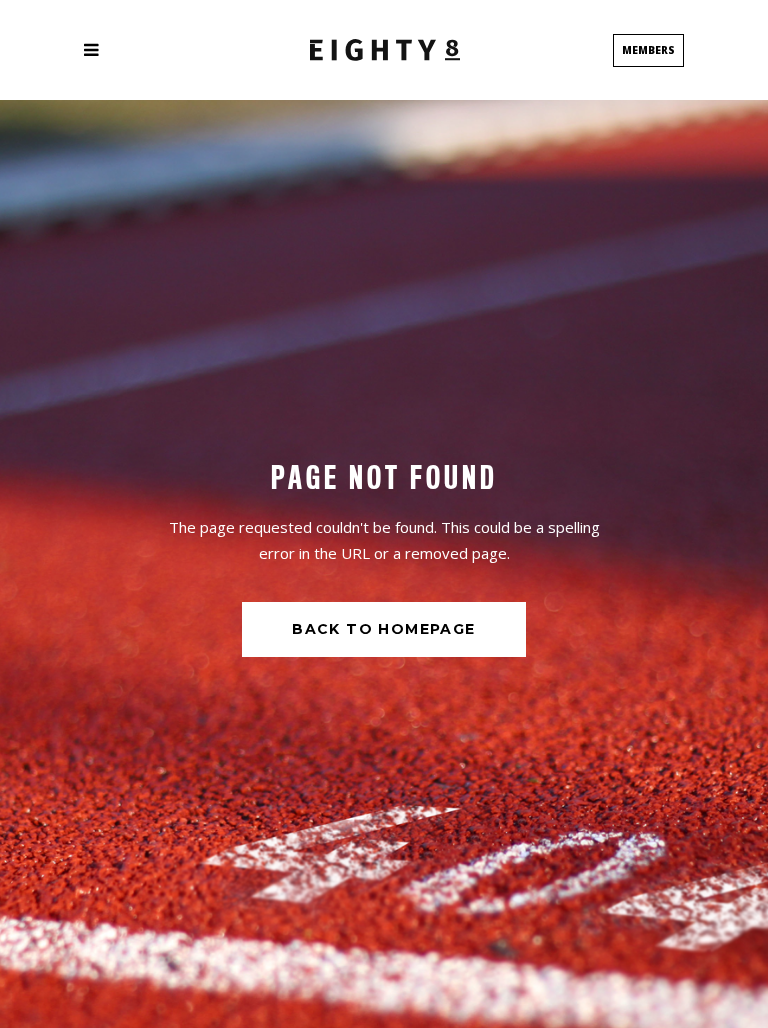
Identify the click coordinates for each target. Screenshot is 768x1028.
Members (648, 50)
